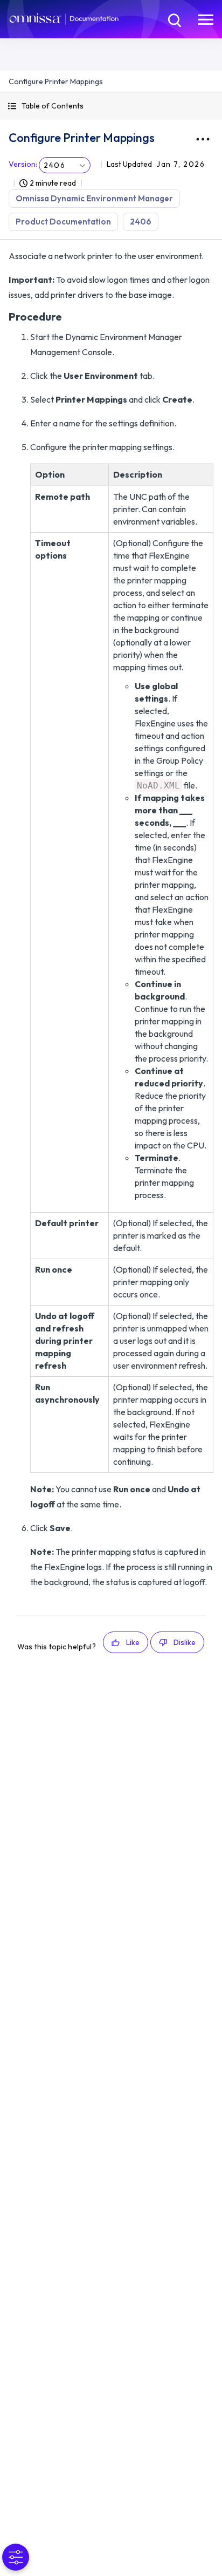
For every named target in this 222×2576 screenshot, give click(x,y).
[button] (111, 106)
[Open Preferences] (16, 2557)
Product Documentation (63, 222)
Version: (23, 164)
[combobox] (65, 165)
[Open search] (174, 19)
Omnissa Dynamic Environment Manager (94, 198)
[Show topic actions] (203, 139)
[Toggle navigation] (206, 19)
